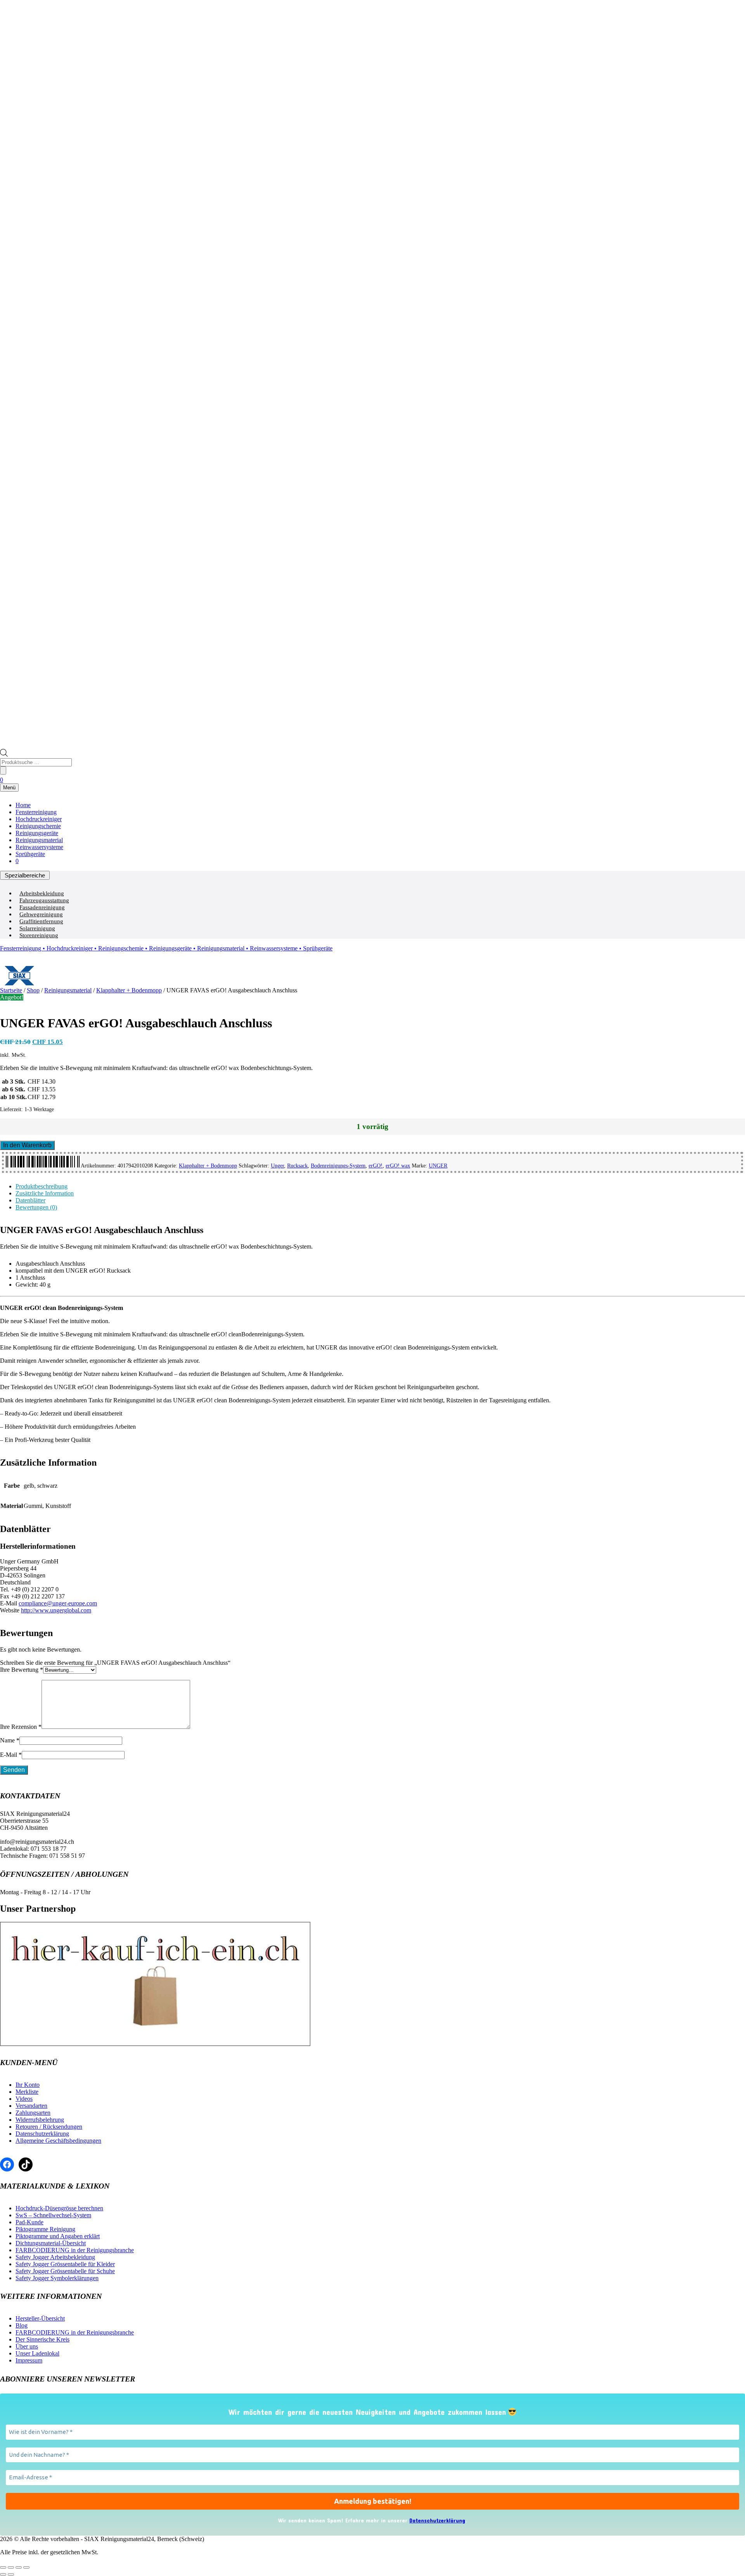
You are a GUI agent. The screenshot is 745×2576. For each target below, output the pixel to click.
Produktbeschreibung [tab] (42, 1186)
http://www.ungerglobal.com (56, 1610)
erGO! (376, 1166)
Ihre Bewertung (22, 1670)
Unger (277, 1166)
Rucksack (297, 1166)
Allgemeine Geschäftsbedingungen (58, 2141)
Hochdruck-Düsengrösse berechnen (59, 2208)
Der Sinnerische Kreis (42, 2339)
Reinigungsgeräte (37, 833)
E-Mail (11, 1755)
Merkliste (27, 2092)
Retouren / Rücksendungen (49, 2127)
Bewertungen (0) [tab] (36, 1207)
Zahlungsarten (33, 2113)
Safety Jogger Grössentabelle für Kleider (65, 2264)
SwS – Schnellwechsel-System (53, 2215)
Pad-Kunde (29, 2222)
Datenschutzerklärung (42, 2134)
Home (23, 805)
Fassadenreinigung (42, 907)
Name (10, 1740)
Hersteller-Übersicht (40, 2318)
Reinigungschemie (38, 826)
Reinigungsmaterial (39, 840)
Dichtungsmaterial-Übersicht (51, 2243)
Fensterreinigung (36, 812)
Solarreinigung (37, 928)
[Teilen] (19, 2567)
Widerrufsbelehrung (40, 2120)
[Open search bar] (4, 755)
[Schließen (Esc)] (26, 2567)
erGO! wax (398, 1166)
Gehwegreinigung (41, 914)
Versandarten (31, 2106)
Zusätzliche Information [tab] (45, 1193)
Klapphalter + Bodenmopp (129, 990)
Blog (22, 2325)
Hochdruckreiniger (39, 819)
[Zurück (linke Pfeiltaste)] (3, 2574)
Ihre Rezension (21, 1727)
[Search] (3, 770)
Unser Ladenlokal (37, 2353)
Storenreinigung (39, 935)
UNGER (438, 1166)
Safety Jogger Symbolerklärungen (57, 2278)
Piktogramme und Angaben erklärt (58, 2236)
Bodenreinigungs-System (338, 1166)
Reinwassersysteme (39, 847)
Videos (24, 2099)
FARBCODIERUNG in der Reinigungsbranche (75, 2250)
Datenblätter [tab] (30, 1200)
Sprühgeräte (30, 854)
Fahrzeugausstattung (44, 900)
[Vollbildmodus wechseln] (11, 2567)
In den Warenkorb (27, 1145)
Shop (33, 990)
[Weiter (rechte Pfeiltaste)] (11, 2574)
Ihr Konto (28, 2085)
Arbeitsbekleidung (42, 893)
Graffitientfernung (41, 921)
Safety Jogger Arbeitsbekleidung (55, 2257)
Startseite (11, 990)
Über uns (27, 2346)
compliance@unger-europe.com (58, 1603)
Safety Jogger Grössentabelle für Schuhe (65, 2271)
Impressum (29, 2360)
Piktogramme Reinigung (45, 2229)
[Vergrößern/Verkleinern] (3, 2567)
